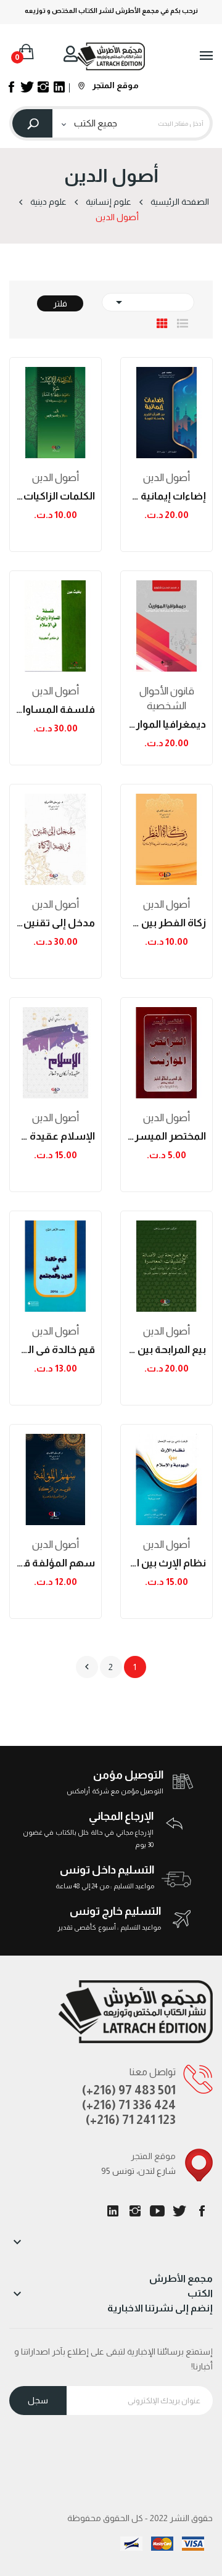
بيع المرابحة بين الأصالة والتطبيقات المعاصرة (166, 1350)
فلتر (60, 303)
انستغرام (135, 2211)
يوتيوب (157, 2211)
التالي (87, 1667)
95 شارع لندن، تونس (138, 2171)
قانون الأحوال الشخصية (167, 698)
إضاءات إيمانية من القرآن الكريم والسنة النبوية (166, 496)
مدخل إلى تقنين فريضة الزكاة (55, 923)
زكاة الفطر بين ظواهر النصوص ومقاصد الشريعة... (166, 923)
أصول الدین (55, 478)
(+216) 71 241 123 (131, 2120)
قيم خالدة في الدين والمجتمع (55, 1350)
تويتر (179, 2211)
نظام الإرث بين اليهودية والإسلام (166, 1563)
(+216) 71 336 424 (129, 2105)
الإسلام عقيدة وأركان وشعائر (55, 1136)
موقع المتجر (115, 85)
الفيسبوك (202, 2211)
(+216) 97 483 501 (129, 2090)
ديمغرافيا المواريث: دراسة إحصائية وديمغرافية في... (166, 724)
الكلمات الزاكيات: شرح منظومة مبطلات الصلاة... (55, 496)
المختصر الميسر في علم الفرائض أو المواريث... (166, 1136)
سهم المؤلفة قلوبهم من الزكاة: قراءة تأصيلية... (55, 1563)
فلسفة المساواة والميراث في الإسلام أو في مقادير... (55, 710)
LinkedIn (113, 2211)
